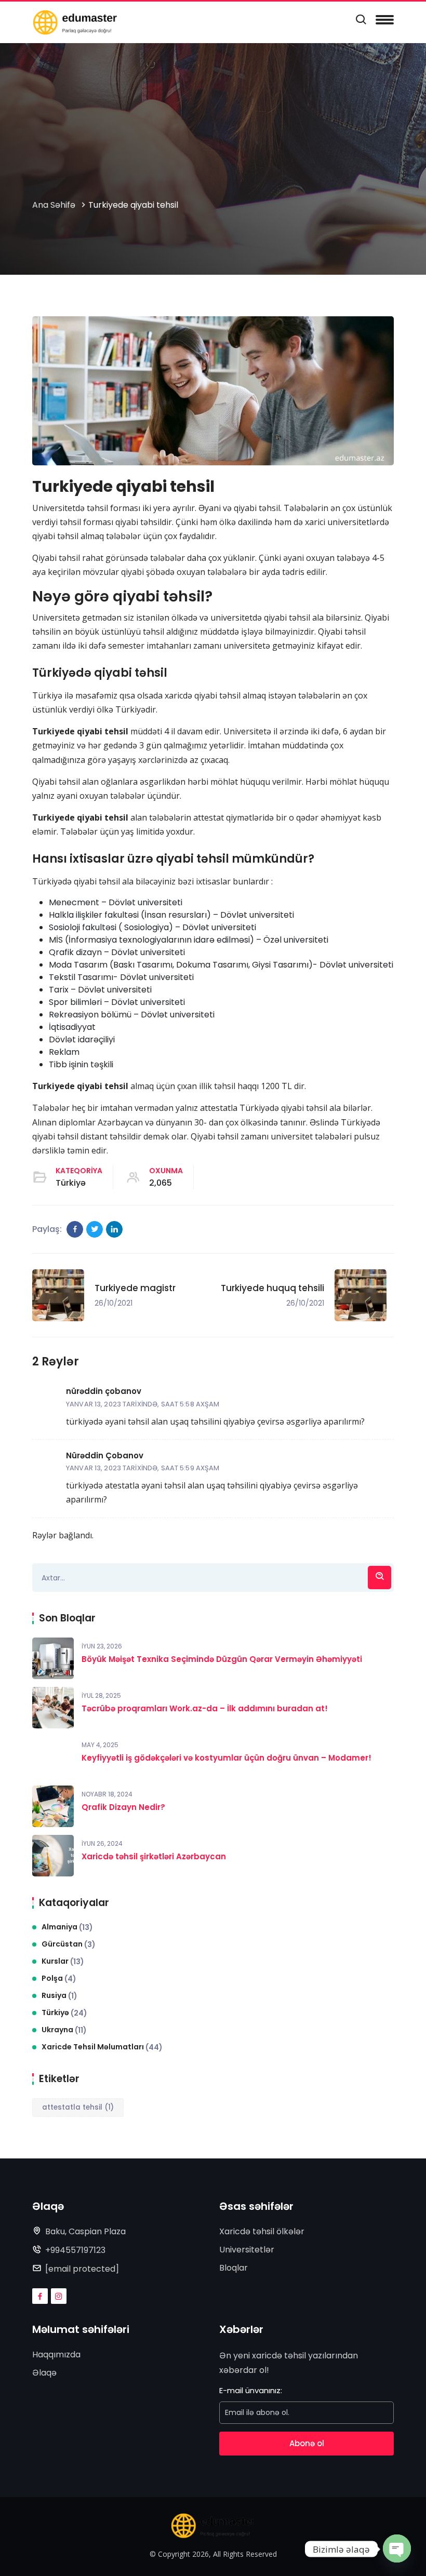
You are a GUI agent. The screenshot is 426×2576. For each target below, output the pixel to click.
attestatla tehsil (78, 2107)
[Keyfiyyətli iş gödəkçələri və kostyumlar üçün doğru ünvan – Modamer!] (53, 1757)
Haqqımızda (56, 2354)
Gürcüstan (69, 1944)
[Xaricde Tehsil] (75, 22)
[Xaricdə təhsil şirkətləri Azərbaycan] (53, 1856)
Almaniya (67, 1927)
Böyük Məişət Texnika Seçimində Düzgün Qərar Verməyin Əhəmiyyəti (222, 1659)
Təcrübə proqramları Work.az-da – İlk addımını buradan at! (205, 1708)
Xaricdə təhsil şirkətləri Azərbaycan (154, 1856)
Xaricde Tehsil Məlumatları (102, 2047)
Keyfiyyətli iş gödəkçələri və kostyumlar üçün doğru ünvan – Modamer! (227, 1758)
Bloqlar (234, 2268)
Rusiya (59, 1996)
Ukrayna (64, 2030)
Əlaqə (44, 2373)
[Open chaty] (397, 2546)
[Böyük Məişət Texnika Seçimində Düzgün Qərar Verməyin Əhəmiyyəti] (53, 1658)
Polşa (59, 1978)
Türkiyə (71, 1183)
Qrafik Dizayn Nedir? (123, 1807)
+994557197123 (75, 2250)
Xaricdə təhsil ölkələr (262, 2231)
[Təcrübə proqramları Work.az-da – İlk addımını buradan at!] (53, 1708)
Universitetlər (247, 2250)
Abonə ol (307, 2443)
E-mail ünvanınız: (251, 2390)
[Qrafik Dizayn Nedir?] (53, 1806)
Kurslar (63, 1961)
